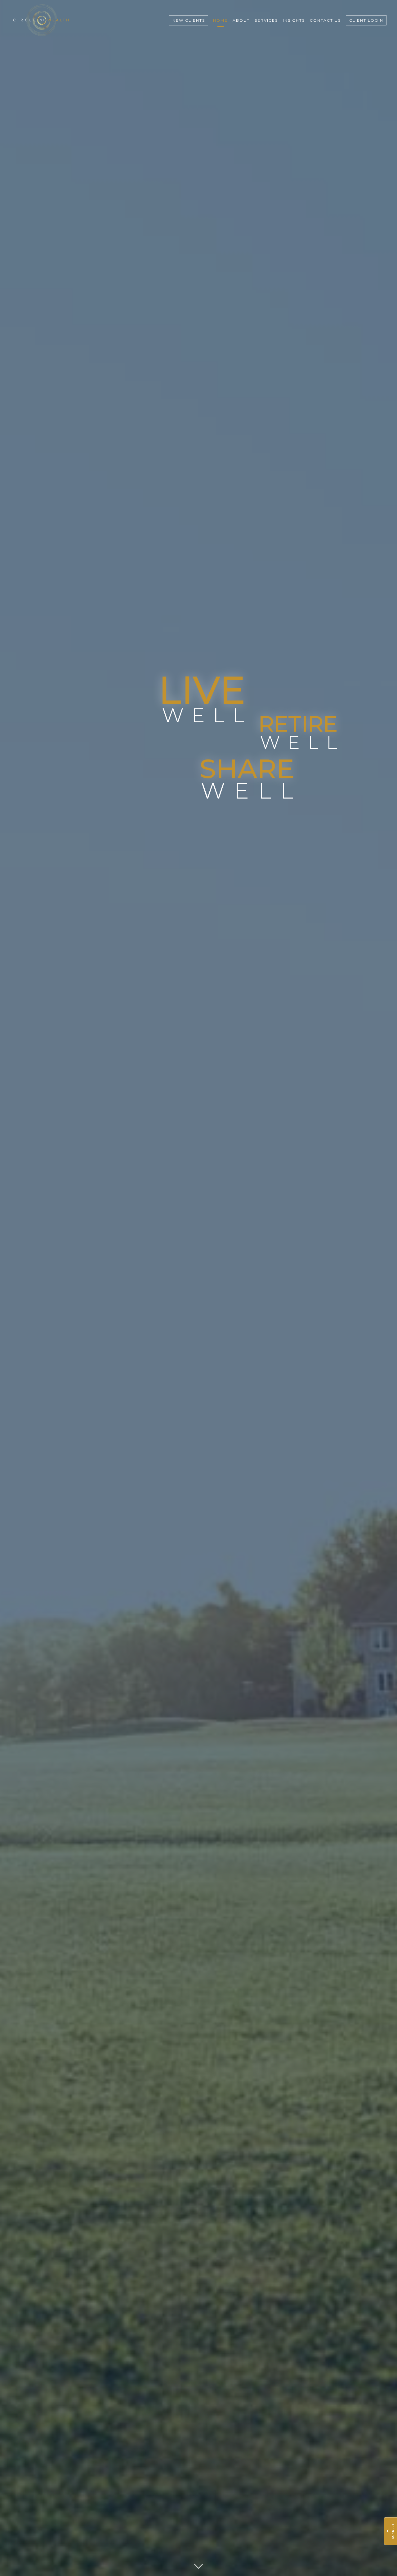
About (241, 20)
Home (220, 20)
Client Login (366, 20)
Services (266, 20)
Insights (294, 20)
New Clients (189, 20)
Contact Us (325, 20)
